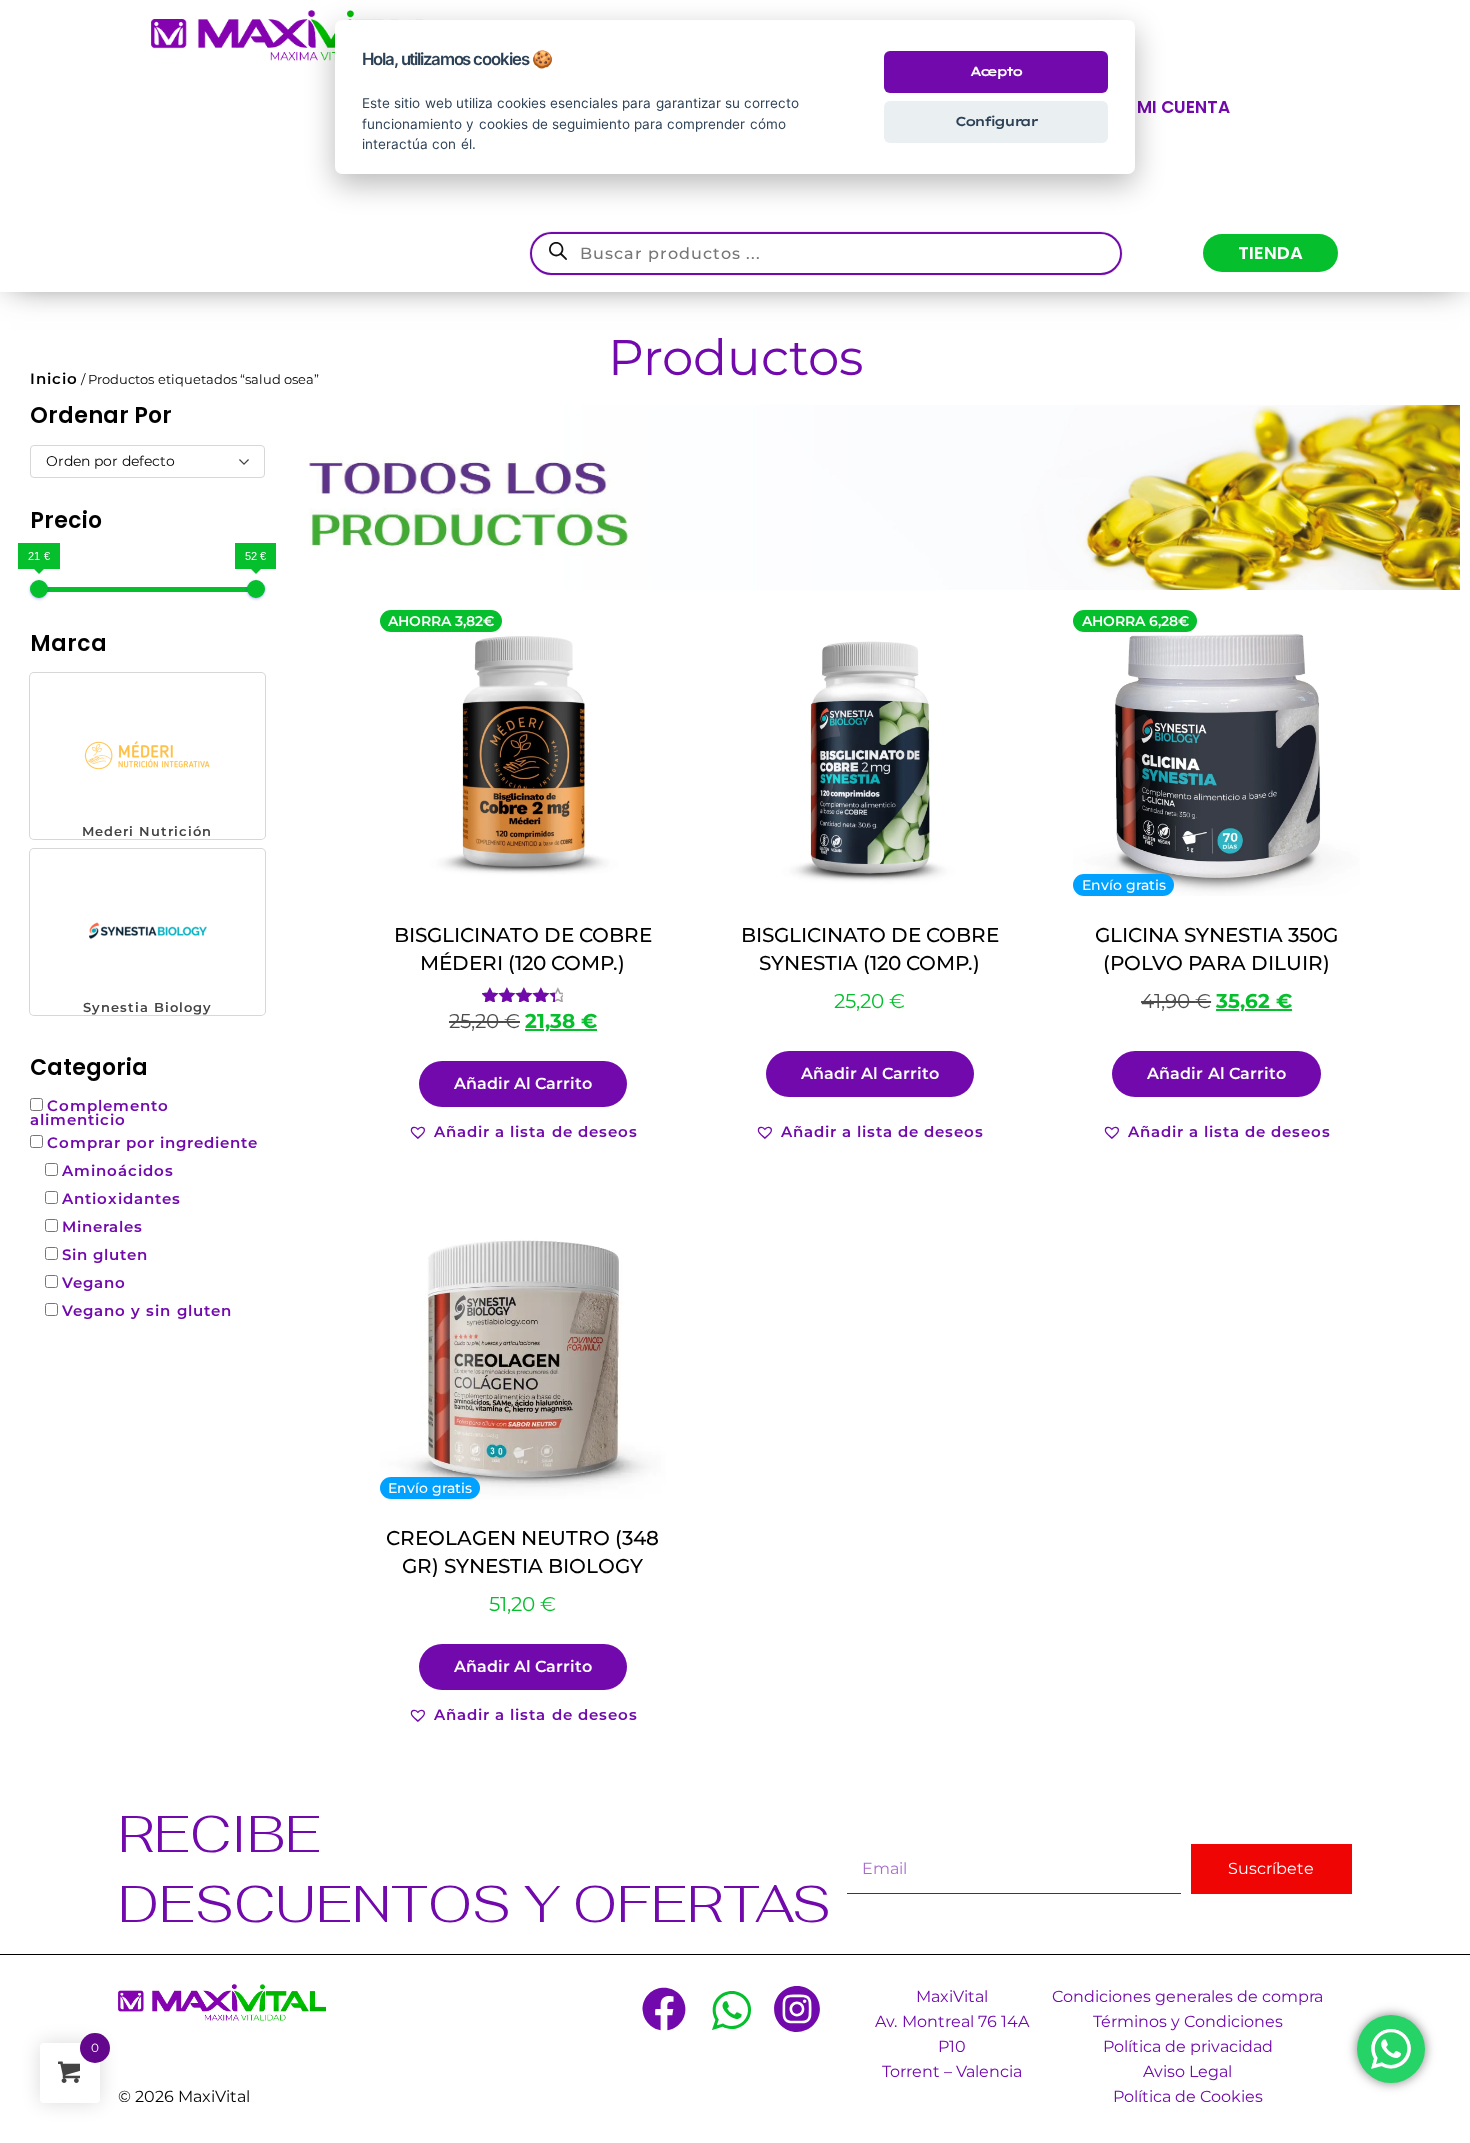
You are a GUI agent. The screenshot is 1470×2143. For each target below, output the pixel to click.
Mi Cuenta (1183, 107)
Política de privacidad (1188, 2046)
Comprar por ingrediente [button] (152, 1142)
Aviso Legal (1187, 2071)
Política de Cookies (1188, 2096)
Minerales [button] (102, 1226)
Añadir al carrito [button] (523, 1083)
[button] (147, 756)
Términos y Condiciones (1188, 2021)
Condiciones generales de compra (1187, 1996)
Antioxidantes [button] (121, 1198)
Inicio (54, 378)
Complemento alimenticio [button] (99, 1112)
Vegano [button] (94, 1282)
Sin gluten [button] (105, 1254)
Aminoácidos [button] (118, 1170)
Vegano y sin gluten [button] (146, 1310)
